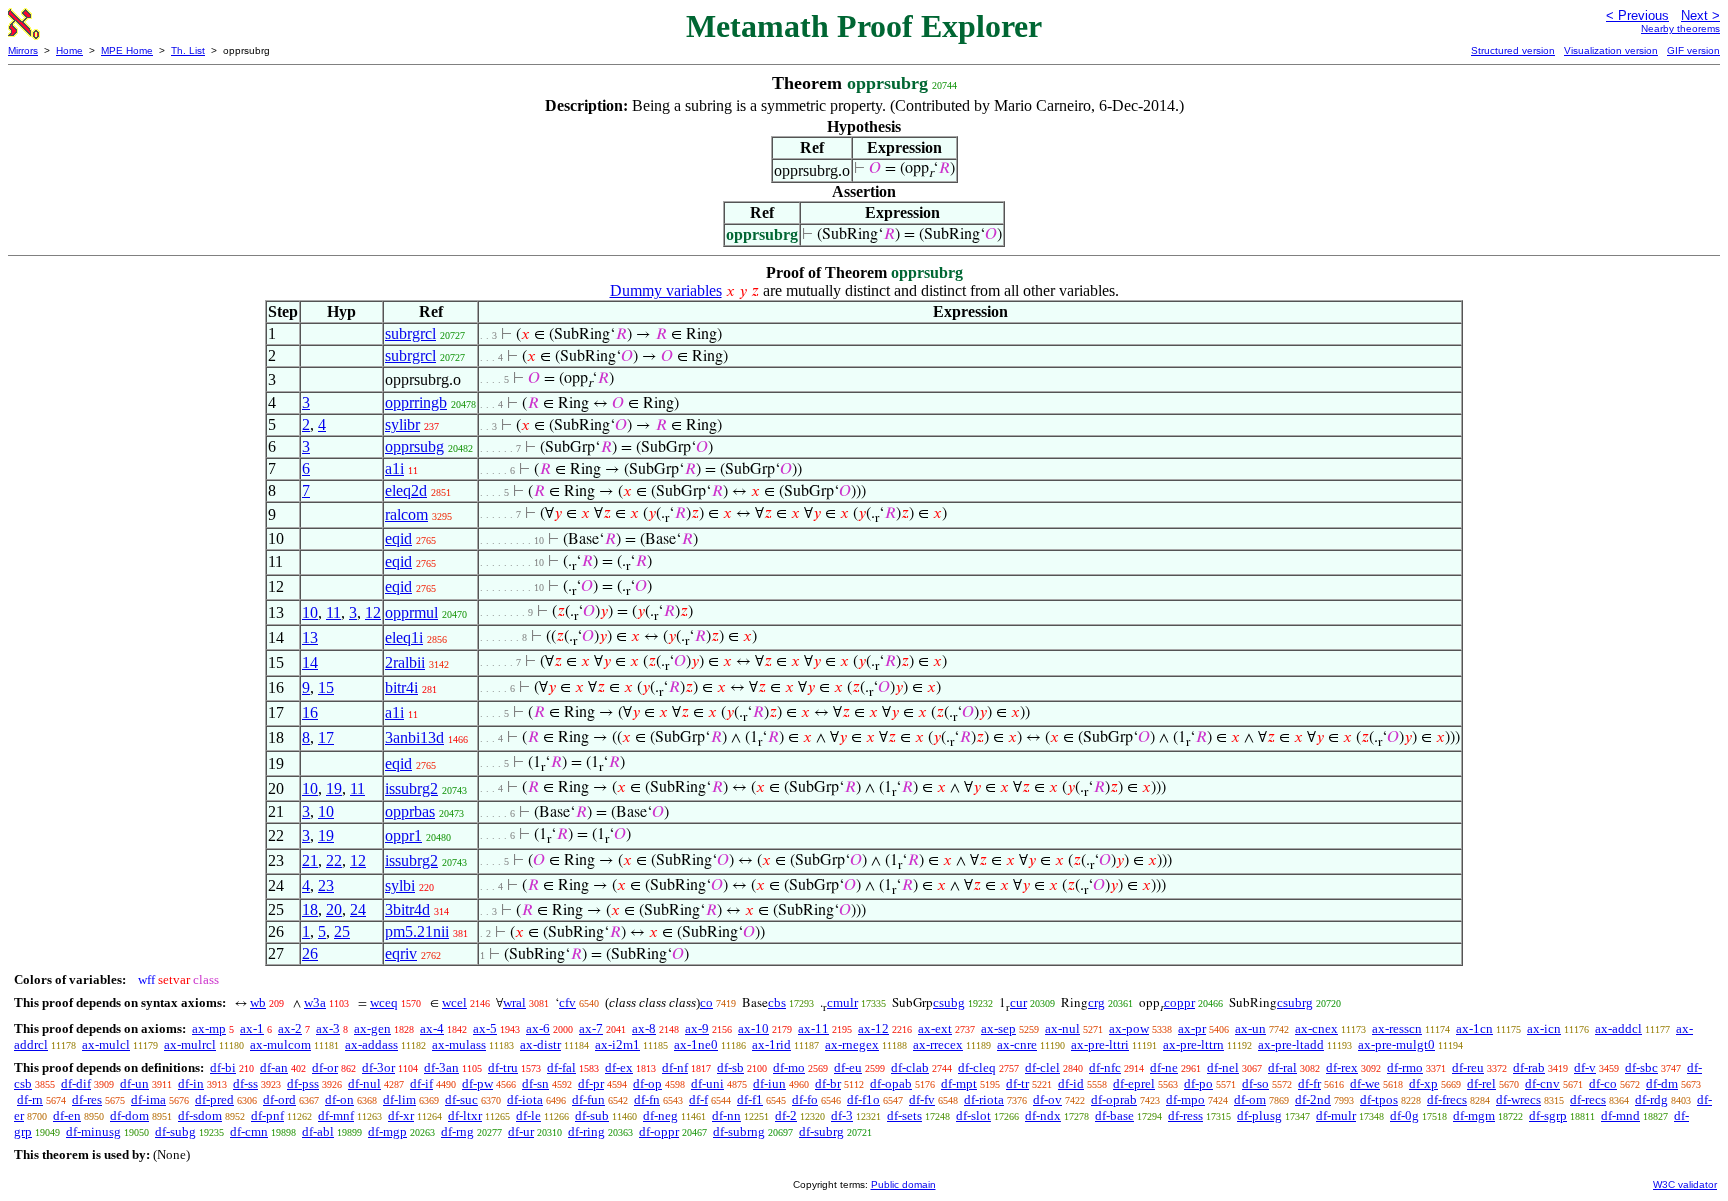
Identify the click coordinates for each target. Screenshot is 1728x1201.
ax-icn (1544, 1028)
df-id (1071, 1083)
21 (310, 860)
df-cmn (249, 1131)
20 (334, 909)
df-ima (148, 1099)
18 (310, 909)
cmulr (842, 1002)
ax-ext (935, 1028)
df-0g (1404, 1115)
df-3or (378, 1067)
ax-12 (873, 1028)
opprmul (411, 612)
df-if (421, 1083)
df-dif (76, 1083)
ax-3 (328, 1028)
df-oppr (659, 1131)
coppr (1179, 1002)
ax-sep (998, 1028)
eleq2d (406, 490)
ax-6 (538, 1028)
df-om (1250, 1099)
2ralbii (405, 662)
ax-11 (813, 1028)
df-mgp (387, 1131)
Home (69, 50)
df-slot (973, 1115)
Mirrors (23, 50)
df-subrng (739, 1131)
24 (358, 909)
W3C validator (1685, 1184)
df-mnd (1620, 1115)
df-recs (1588, 1099)
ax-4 (432, 1028)
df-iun (769, 1083)
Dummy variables (666, 290)
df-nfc (1105, 1067)
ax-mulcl (106, 1044)
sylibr (402, 424)
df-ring (586, 1131)
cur (1018, 1002)
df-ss (245, 1083)
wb (258, 1002)
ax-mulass (459, 1044)
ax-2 (290, 1028)
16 (310, 712)
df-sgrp (1548, 1115)
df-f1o (863, 1099)
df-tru (503, 1067)
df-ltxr (465, 1115)
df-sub (592, 1115)
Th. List (188, 50)
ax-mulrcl (190, 1044)
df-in (191, 1083)
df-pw (477, 1083)
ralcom (406, 514)
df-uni (707, 1083)
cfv (567, 1002)
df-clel (1042, 1067)
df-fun (588, 1099)
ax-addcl (1618, 1028)
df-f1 (750, 1099)
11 (333, 612)
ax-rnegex (852, 1044)
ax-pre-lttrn (1193, 1044)
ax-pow (1129, 1028)
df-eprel (1134, 1083)
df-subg (175, 1131)
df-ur (521, 1131)
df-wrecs (1518, 1099)
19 (334, 788)
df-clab (910, 1067)
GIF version (1693, 50)
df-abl (318, 1131)
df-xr (401, 1115)
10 (310, 612)
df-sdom (200, 1115)
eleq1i (404, 637)
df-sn (535, 1083)
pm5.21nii (417, 931)
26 (310, 953)
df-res (87, 1099)
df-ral (1282, 1067)
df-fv (922, 1099)
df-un (134, 1083)
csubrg (1295, 1002)
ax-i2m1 (617, 1044)
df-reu (1468, 1067)
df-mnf (336, 1115)
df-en (67, 1115)
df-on (339, 1099)
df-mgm (1474, 1115)
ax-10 (753, 1028)
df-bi (223, 1067)
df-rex (1342, 1067)
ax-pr (1192, 1028)
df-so (1255, 1083)
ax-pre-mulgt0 (1396, 1044)
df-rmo (1405, 1067)
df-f (698, 1099)
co (706, 1002)
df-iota (525, 1099)
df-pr (591, 1083)
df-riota (984, 1099)
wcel (454, 1002)
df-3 (842, 1115)
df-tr (1017, 1083)
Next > (1700, 15)
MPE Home (127, 50)
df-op (647, 1083)
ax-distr (540, 1044)
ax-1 (252, 1028)
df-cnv (1542, 1083)
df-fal (561, 1067)
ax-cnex (1316, 1028)
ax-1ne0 (696, 1044)
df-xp (1423, 1083)
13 (310, 637)
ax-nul (1062, 1028)
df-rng (457, 1131)
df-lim (399, 1099)
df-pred (214, 1099)
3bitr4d (407, 909)
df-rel (1481, 1083)
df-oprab (1114, 1099)
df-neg (660, 1115)
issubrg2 (411, 788)
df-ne (1164, 1067)
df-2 (786, 1115)
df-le (528, 1115)
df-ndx (1043, 1115)
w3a (315, 1002)
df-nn (726, 1115)
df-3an (441, 1067)
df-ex (619, 1067)
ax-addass (371, 1044)
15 (326, 687)
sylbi (400, 885)
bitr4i (401, 687)
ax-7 (591, 1028)
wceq (384, 1002)
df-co (1603, 1083)
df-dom (129, 1115)
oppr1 (403, 835)
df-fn (647, 1099)
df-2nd (1313, 1099)
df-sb (730, 1067)
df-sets (904, 1115)
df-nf (675, 1067)
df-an (274, 1067)
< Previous (1637, 15)
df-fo (805, 1099)
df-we (1365, 1083)
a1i (394, 468)
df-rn (30, 1099)
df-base (1114, 1115)
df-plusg (1259, 1115)
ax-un (1250, 1028)
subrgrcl (410, 333)
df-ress (1185, 1115)
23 (326, 885)
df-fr (1309, 1083)
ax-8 (644, 1028)
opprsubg (414, 446)
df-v (1585, 1067)
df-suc (461, 1099)
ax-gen (372, 1028)
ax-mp (209, 1028)
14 (310, 662)
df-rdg (1651, 1099)
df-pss (303, 1083)
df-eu (848, 1067)
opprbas (410, 811)
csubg (949, 1002)
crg (1096, 1002)
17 (326, 737)
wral (514, 1002)
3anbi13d (414, 737)
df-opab (891, 1083)
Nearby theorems (1680, 28)
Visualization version (1611, 50)
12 (373, 612)
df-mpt (959, 1083)
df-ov (1047, 1099)
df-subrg (821, 1131)
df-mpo (1185, 1099)
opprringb (416, 402)
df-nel (1223, 1067)
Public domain (903, 1184)
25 (342, 931)
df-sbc (1641, 1067)
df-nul (364, 1083)
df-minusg (93, 1131)
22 (334, 860)
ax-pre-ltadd (1291, 1044)
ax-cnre (1017, 1044)
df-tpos (1379, 1099)
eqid (398, 538)
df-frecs (1447, 1099)
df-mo (789, 1067)
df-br (828, 1083)
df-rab (1529, 1067)
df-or (325, 1067)
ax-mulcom (280, 1044)
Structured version (1513, 50)
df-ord (279, 1099)
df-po (1198, 1083)
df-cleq (977, 1067)
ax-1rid (771, 1044)
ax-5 (485, 1028)
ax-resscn (1397, 1028)
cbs (777, 1002)
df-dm (1662, 1083)
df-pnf (267, 1115)
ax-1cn (1474, 1028)
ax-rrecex (938, 1044)
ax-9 (697, 1028)
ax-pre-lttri (1100, 1044)
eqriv (401, 953)
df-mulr (1336, 1115)
